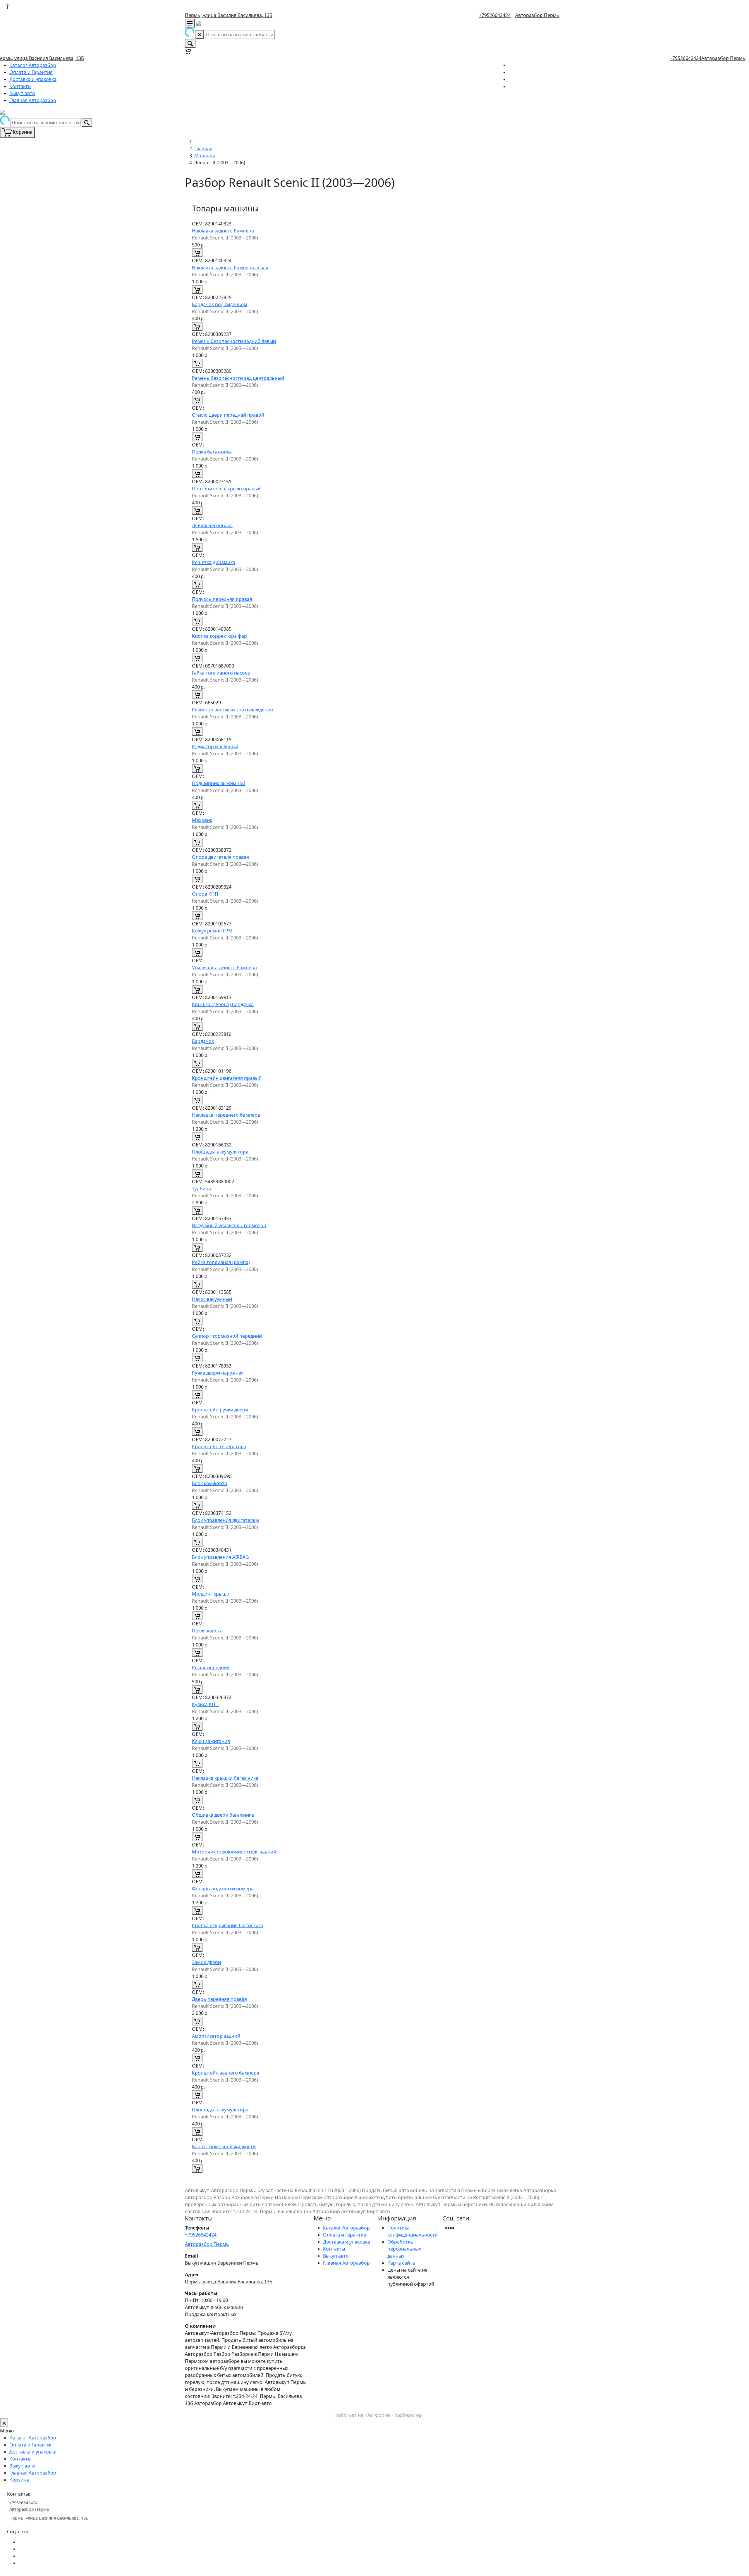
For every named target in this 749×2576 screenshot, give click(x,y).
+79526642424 (495, 15)
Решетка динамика (214, 562)
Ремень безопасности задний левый (234, 341)
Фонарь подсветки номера (223, 1889)
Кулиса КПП (205, 1704)
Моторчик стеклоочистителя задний (234, 1852)
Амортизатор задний (216, 2036)
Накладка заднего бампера (223, 231)
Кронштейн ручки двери (220, 1410)
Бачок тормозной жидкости (224, 2146)
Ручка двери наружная (218, 1373)
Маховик (202, 820)
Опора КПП (205, 894)
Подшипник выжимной (219, 783)
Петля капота (207, 1631)
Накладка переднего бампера (226, 1115)
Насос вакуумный (212, 1299)
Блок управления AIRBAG (220, 1557)
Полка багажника (212, 452)
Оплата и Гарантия (31, 72)
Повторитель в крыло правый (226, 489)
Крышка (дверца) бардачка (223, 1004)
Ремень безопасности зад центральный (238, 378)
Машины (205, 156)
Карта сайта (401, 2263)
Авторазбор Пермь (537, 15)
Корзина (19, 2480)
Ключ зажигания (211, 1741)
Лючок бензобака (212, 525)
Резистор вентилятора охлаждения (232, 710)
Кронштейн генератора (219, 1446)
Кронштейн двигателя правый (227, 1078)
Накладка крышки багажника (225, 1778)
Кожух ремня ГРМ (212, 931)
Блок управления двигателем (225, 1520)
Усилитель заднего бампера (224, 968)
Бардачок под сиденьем (220, 304)
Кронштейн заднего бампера (226, 2073)
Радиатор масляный (215, 746)
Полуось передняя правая (222, 599)
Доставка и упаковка (33, 79)
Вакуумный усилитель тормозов (229, 1225)
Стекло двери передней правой (228, 415)
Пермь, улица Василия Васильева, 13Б (229, 15)
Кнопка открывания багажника (228, 1925)
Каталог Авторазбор (33, 65)
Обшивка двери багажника (223, 1815)
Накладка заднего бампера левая (230, 268)
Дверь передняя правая (219, 1999)
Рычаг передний (211, 1668)
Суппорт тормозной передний (227, 1336)
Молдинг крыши (211, 1594)
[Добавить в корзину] (197, 253)
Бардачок (203, 1041)
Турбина (201, 1189)
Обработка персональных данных (404, 2249)
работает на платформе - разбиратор (379, 2415)
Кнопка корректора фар (219, 636)
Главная (203, 149)
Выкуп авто (22, 93)
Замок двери (206, 1962)
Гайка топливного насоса (221, 673)
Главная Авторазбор (33, 100)
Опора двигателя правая (220, 857)
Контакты (20, 86)
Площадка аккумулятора (220, 1152)
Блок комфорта (209, 1483)
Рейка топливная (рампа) (221, 1262)
